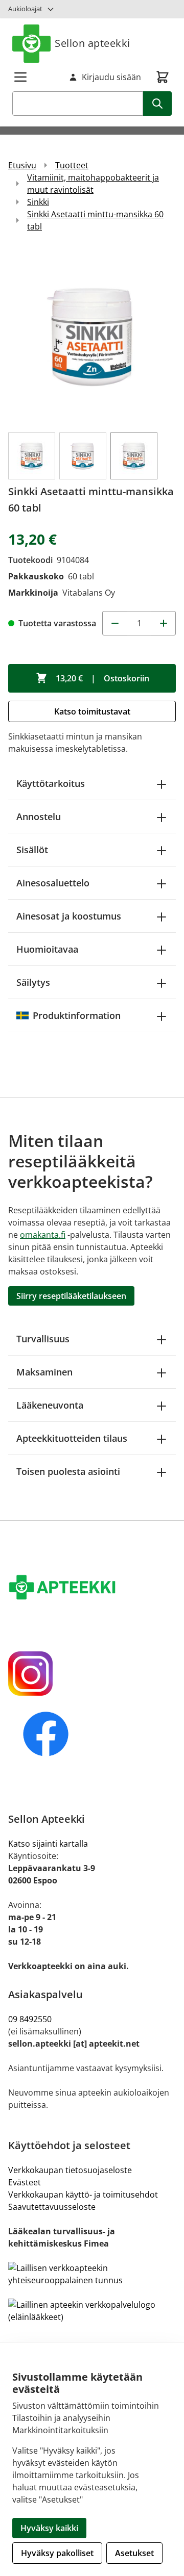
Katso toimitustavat (92, 711)
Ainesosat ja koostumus (69, 916)
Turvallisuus (43, 1339)
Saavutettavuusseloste (52, 2207)
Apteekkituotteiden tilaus (72, 1438)
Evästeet (25, 2182)
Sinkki (38, 202)
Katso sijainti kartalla (48, 1844)
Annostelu (39, 817)
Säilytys (33, 982)
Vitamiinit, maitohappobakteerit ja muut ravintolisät (93, 184)
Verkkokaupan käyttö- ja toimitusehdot (83, 2195)
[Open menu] (20, 77)
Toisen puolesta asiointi (68, 1471)
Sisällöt (32, 850)
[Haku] (157, 104)
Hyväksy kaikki (49, 2528)
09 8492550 (32, 2019)
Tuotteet (72, 165)
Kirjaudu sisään (111, 77)
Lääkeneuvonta (50, 1405)
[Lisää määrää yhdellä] (164, 623)
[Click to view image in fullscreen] (92, 337)
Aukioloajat (25, 9)
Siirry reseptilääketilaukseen (71, 1296)
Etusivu (22, 165)
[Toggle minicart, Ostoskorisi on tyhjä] (163, 77)
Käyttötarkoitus (51, 783)
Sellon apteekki (93, 43)
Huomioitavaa (47, 949)
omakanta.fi (43, 1235)
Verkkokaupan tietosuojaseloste (70, 2170)
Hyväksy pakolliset (57, 2553)
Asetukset (134, 2553)
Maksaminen (44, 1372)
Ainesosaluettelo (53, 883)
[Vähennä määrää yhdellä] (114, 623)
